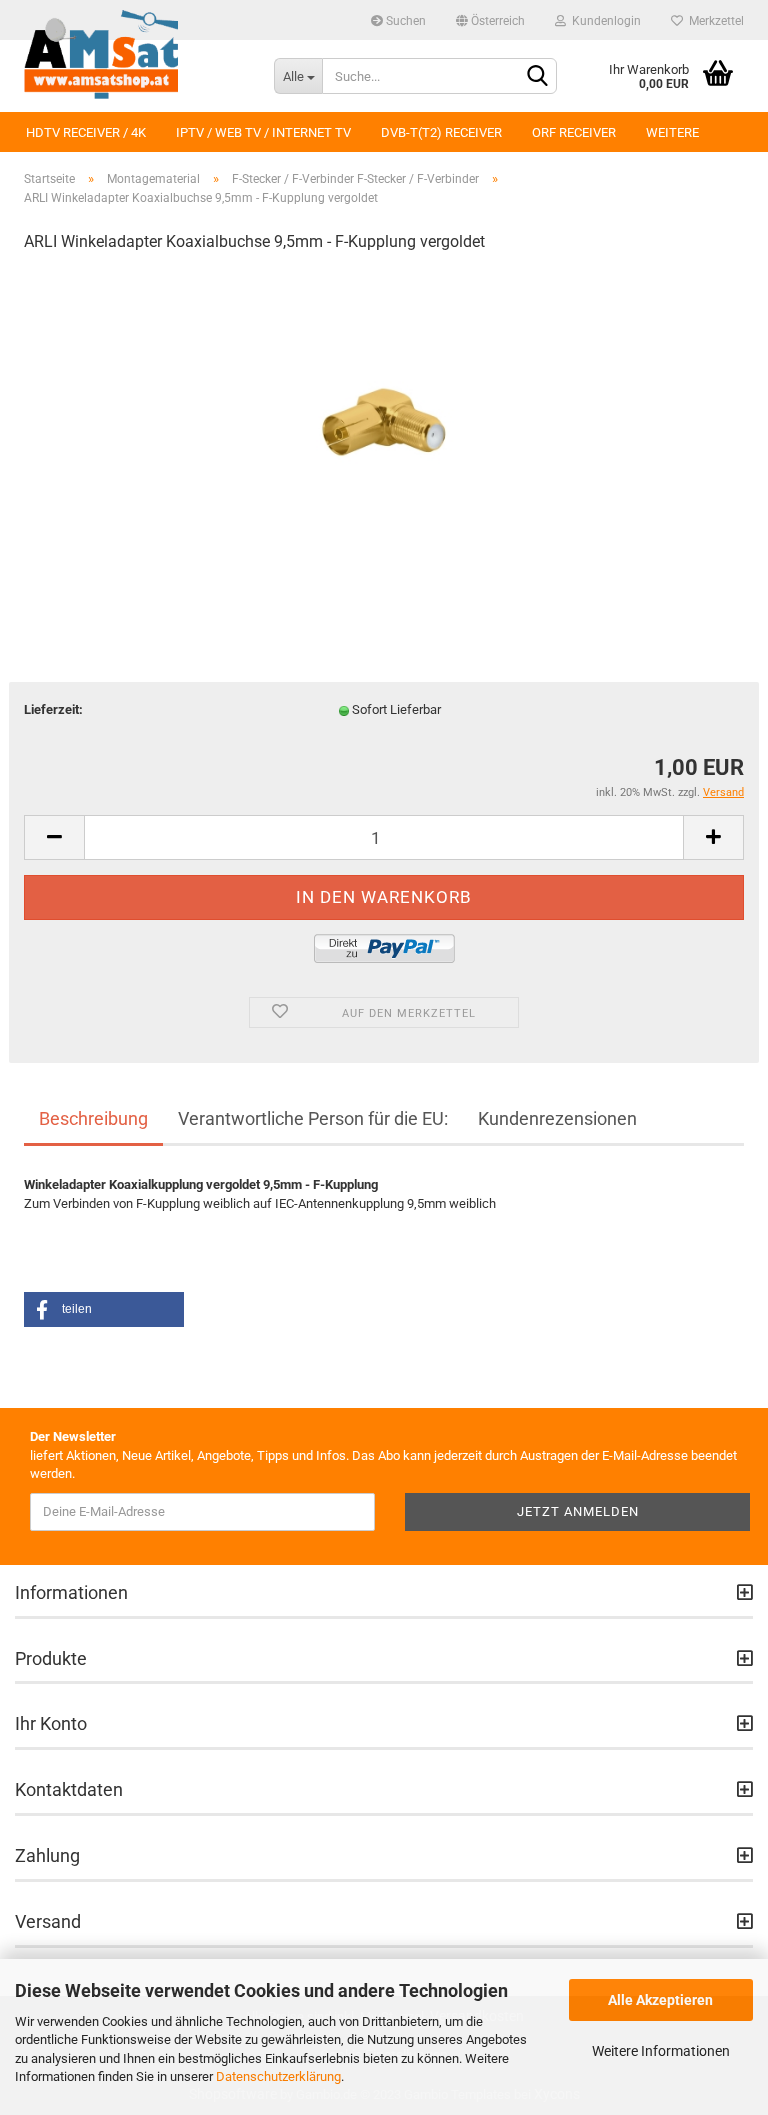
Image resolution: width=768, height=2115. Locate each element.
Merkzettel (713, 21)
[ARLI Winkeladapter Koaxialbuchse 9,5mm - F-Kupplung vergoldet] (384, 420)
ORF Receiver (574, 132)
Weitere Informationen (661, 2051)
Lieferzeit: (53, 709)
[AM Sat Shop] (134, 55)
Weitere (672, 132)
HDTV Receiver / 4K (86, 132)
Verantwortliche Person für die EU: (313, 1118)
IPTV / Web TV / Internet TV (263, 132)
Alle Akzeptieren (660, 2000)
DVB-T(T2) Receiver (441, 132)
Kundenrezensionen (557, 1118)
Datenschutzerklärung (278, 2076)
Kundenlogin (603, 21)
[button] (104, 1309)
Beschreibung (93, 1118)
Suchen (404, 21)
